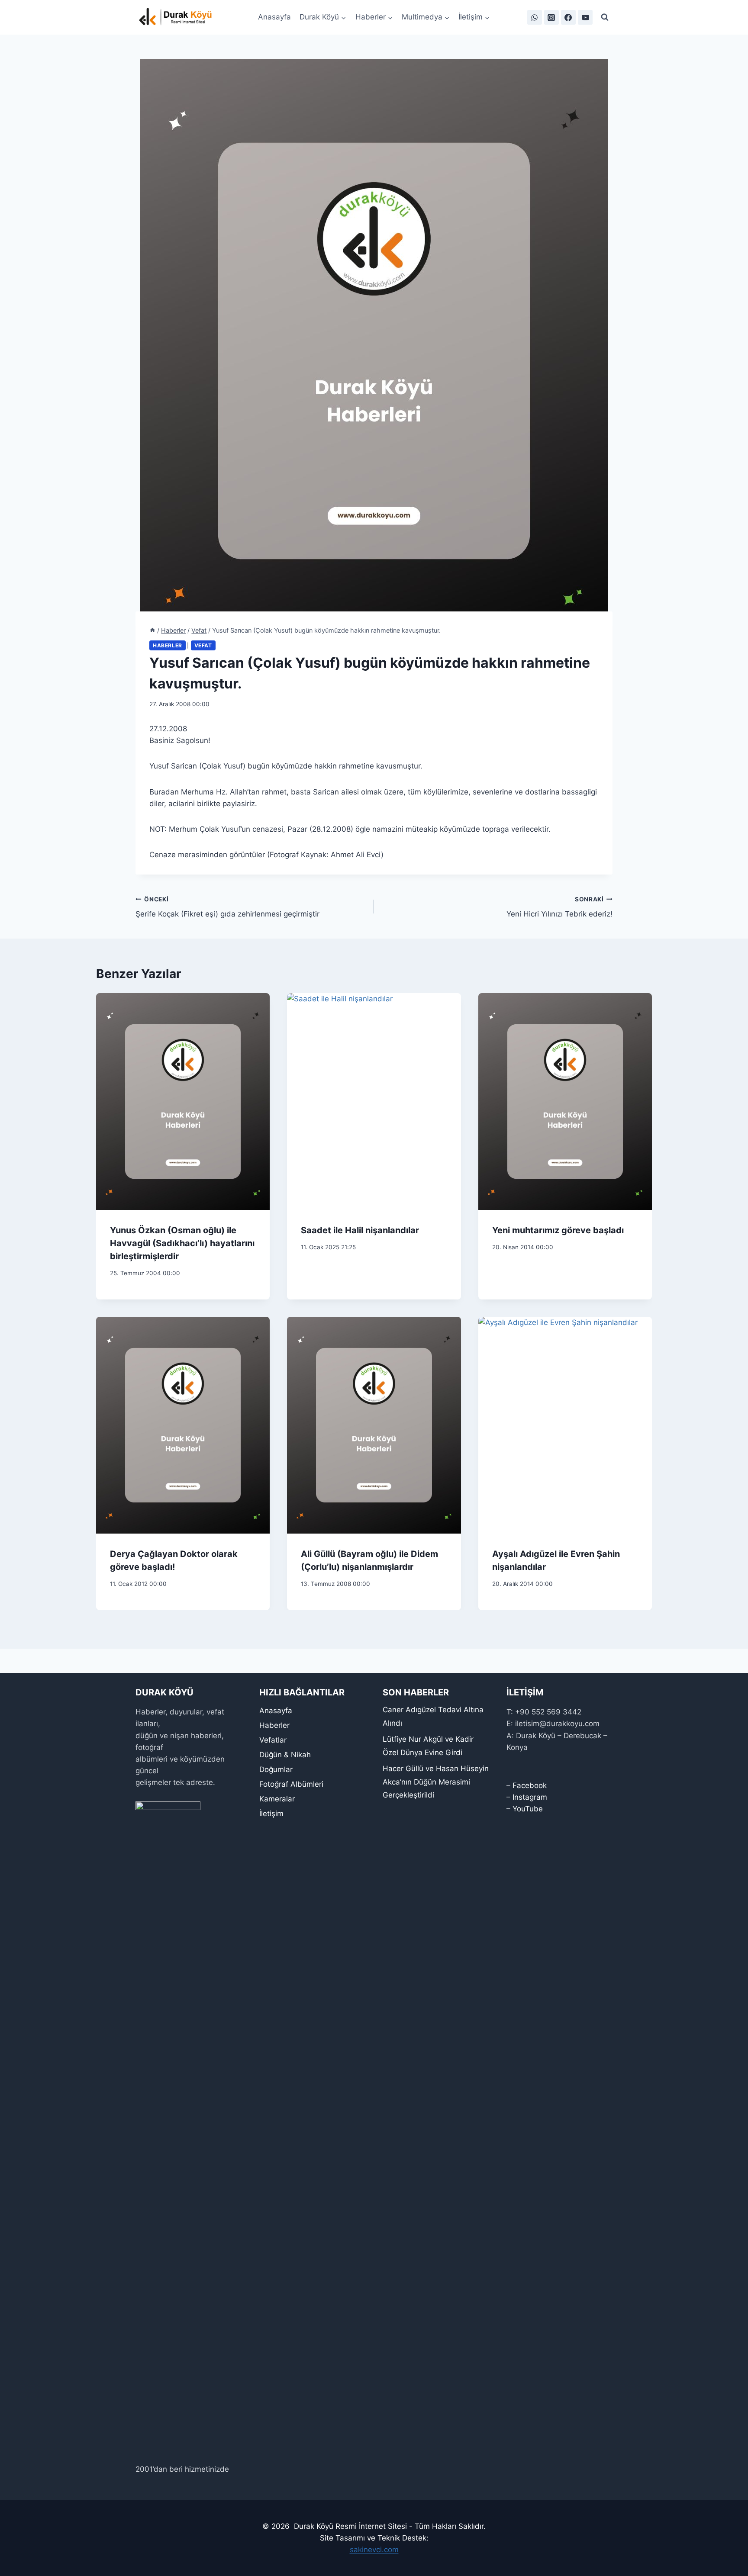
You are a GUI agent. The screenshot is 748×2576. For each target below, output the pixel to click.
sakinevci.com (374, 2550)
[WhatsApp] (535, 17)
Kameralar (277, 1799)
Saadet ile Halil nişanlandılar (360, 1230)
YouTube (528, 1809)
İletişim (271, 1814)
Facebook (530, 1785)
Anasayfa (274, 17)
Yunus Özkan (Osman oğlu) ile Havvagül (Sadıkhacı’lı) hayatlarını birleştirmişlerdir (182, 1243)
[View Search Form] (605, 17)
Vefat (203, 645)
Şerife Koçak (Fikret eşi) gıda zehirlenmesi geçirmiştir (227, 907)
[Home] (152, 630)
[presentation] (183, 1102)
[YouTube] (585, 17)
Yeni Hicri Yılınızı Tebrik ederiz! (559, 907)
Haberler (168, 645)
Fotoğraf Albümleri (291, 1784)
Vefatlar (273, 1740)
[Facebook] (568, 17)
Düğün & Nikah (285, 1755)
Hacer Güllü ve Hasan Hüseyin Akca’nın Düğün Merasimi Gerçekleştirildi (436, 1782)
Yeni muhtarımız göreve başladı (558, 1230)
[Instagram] (551, 17)
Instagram (530, 1797)
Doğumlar (276, 1769)
